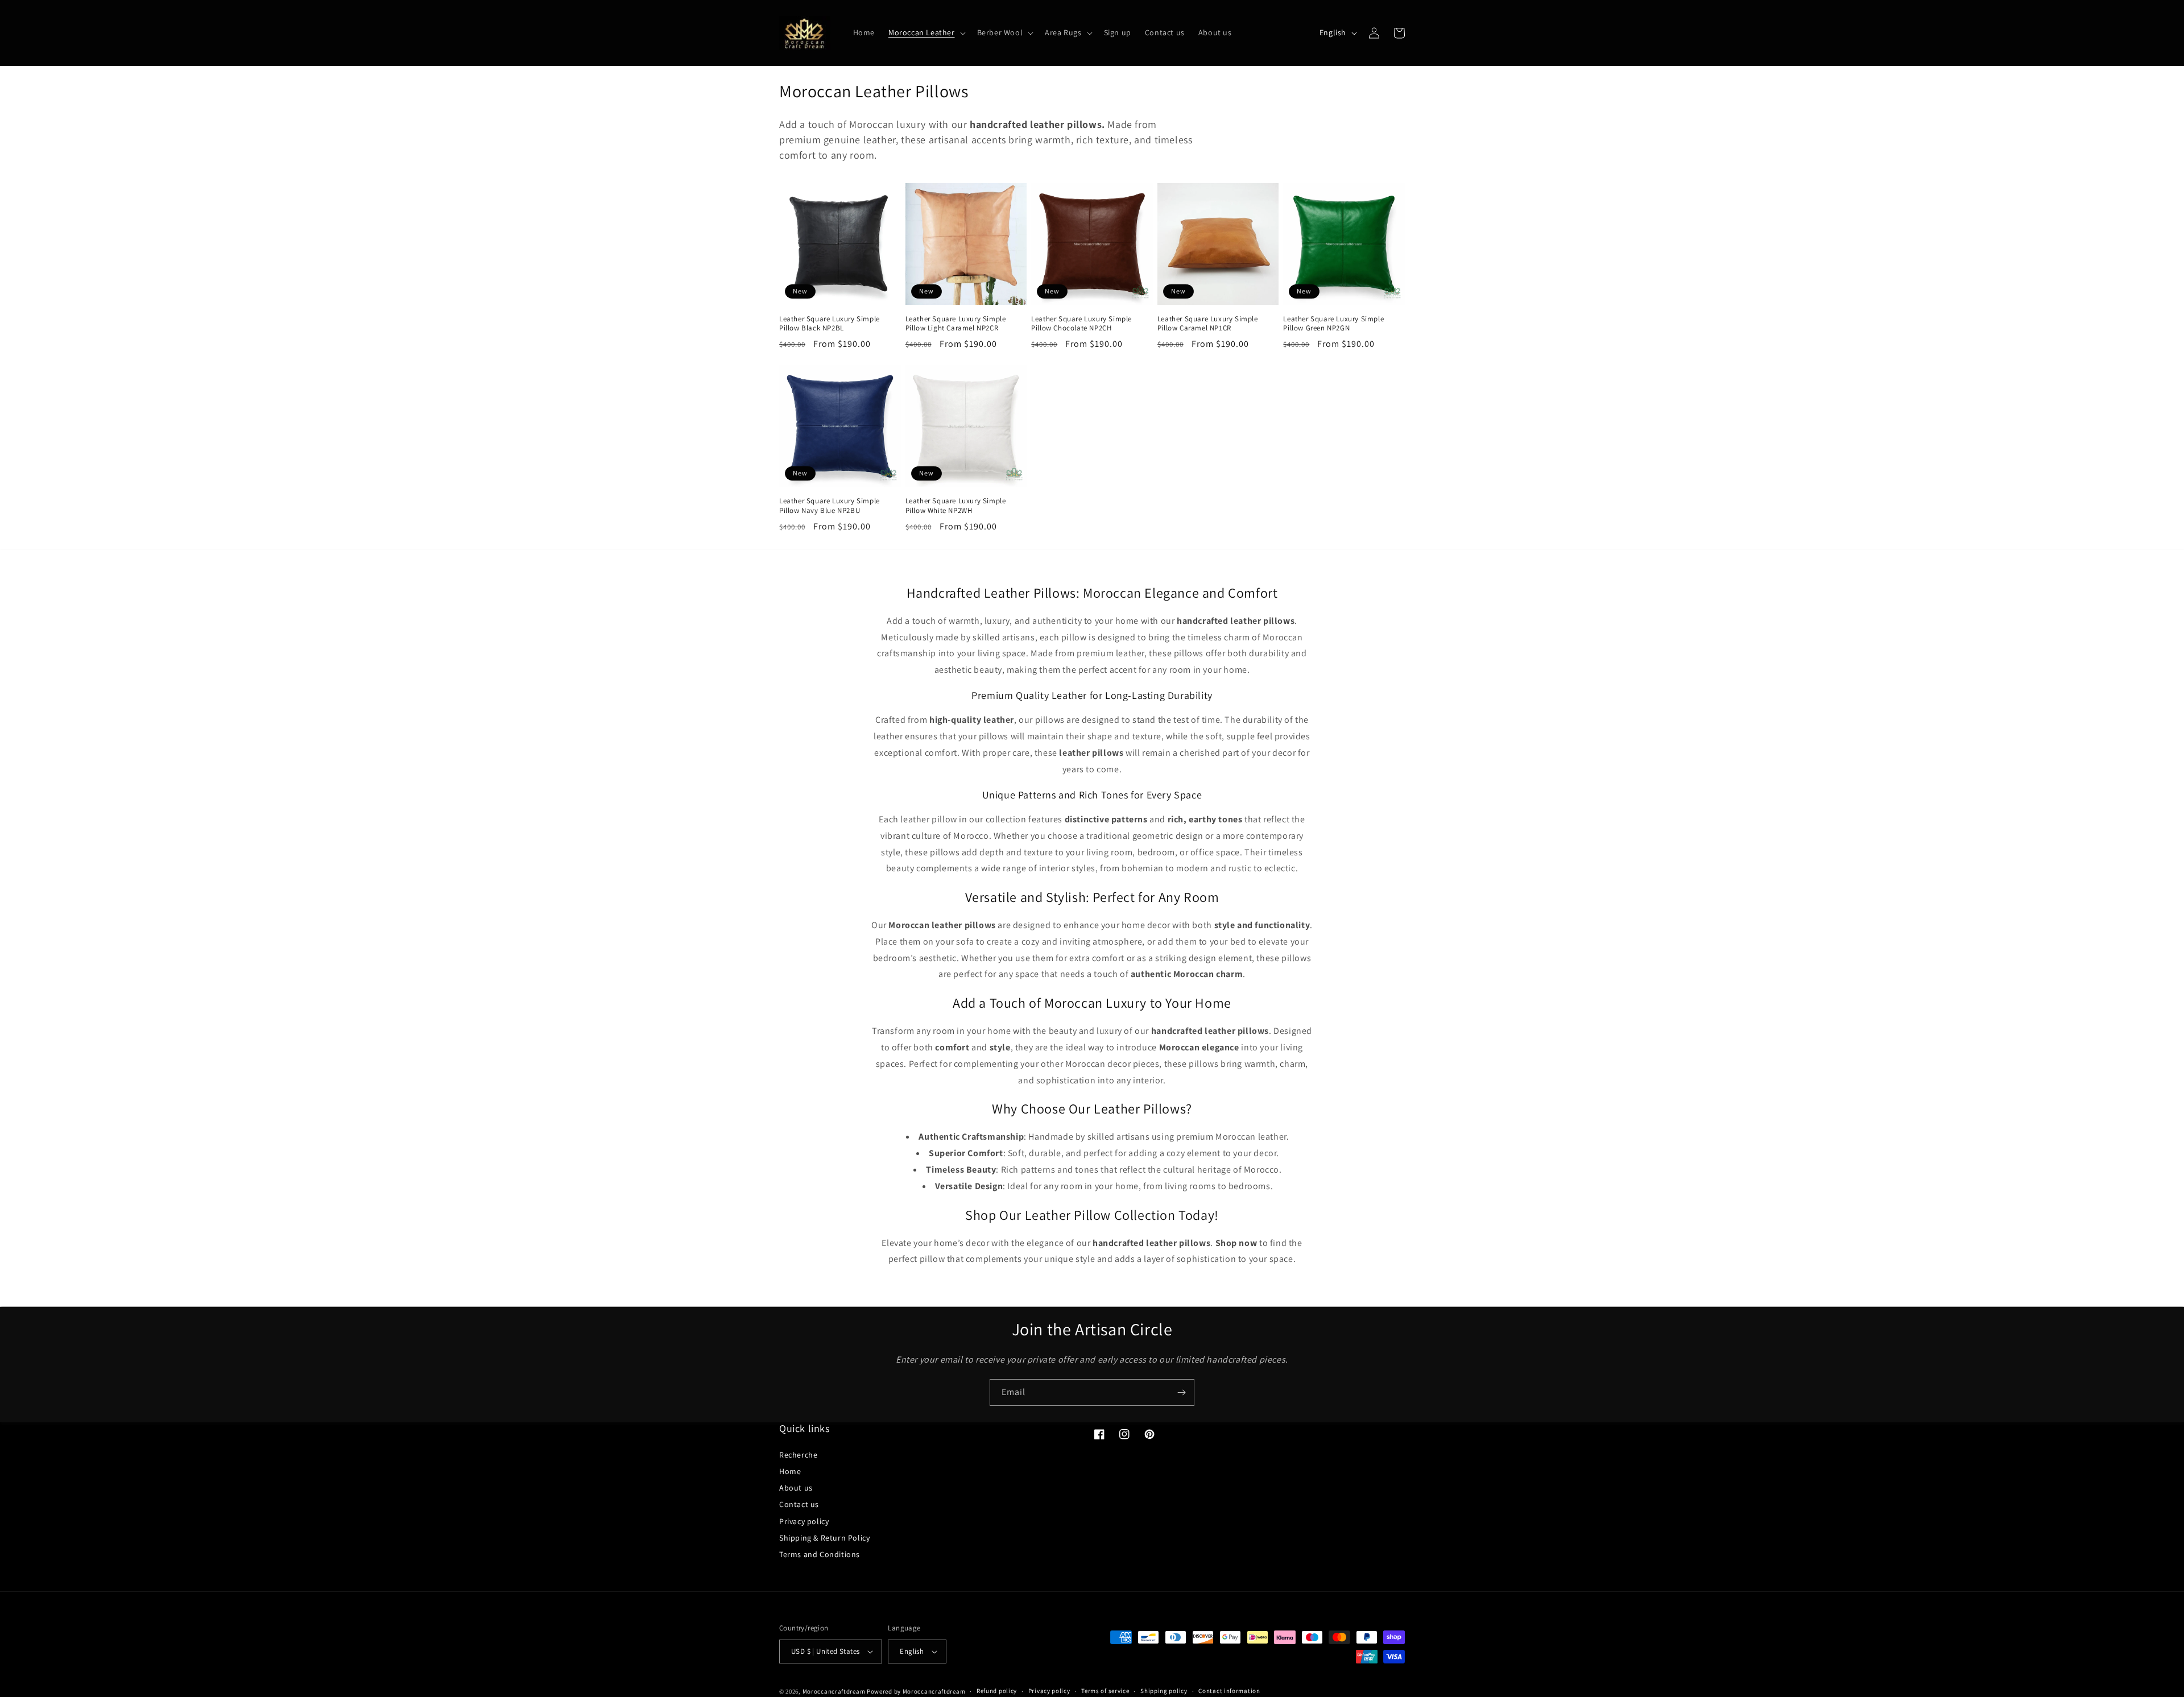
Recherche (798, 1455)
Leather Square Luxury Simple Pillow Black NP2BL (830, 324)
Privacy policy (804, 1521)
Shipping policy (1164, 1691)
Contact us (799, 1504)
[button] (926, 32)
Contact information (1229, 1691)
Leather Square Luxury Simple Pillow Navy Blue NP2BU (830, 506)
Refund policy (997, 1691)
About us (796, 1488)
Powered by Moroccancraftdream (916, 1691)
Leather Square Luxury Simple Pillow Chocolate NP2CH (1081, 324)
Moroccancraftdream (834, 1691)
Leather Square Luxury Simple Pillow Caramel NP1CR (1208, 324)
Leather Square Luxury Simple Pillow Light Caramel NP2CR (956, 324)
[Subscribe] (1181, 1392)
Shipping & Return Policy (824, 1538)
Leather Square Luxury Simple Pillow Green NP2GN (1333, 324)
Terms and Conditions (820, 1554)
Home (790, 1471)
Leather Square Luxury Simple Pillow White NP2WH (956, 506)
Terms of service (1105, 1691)
